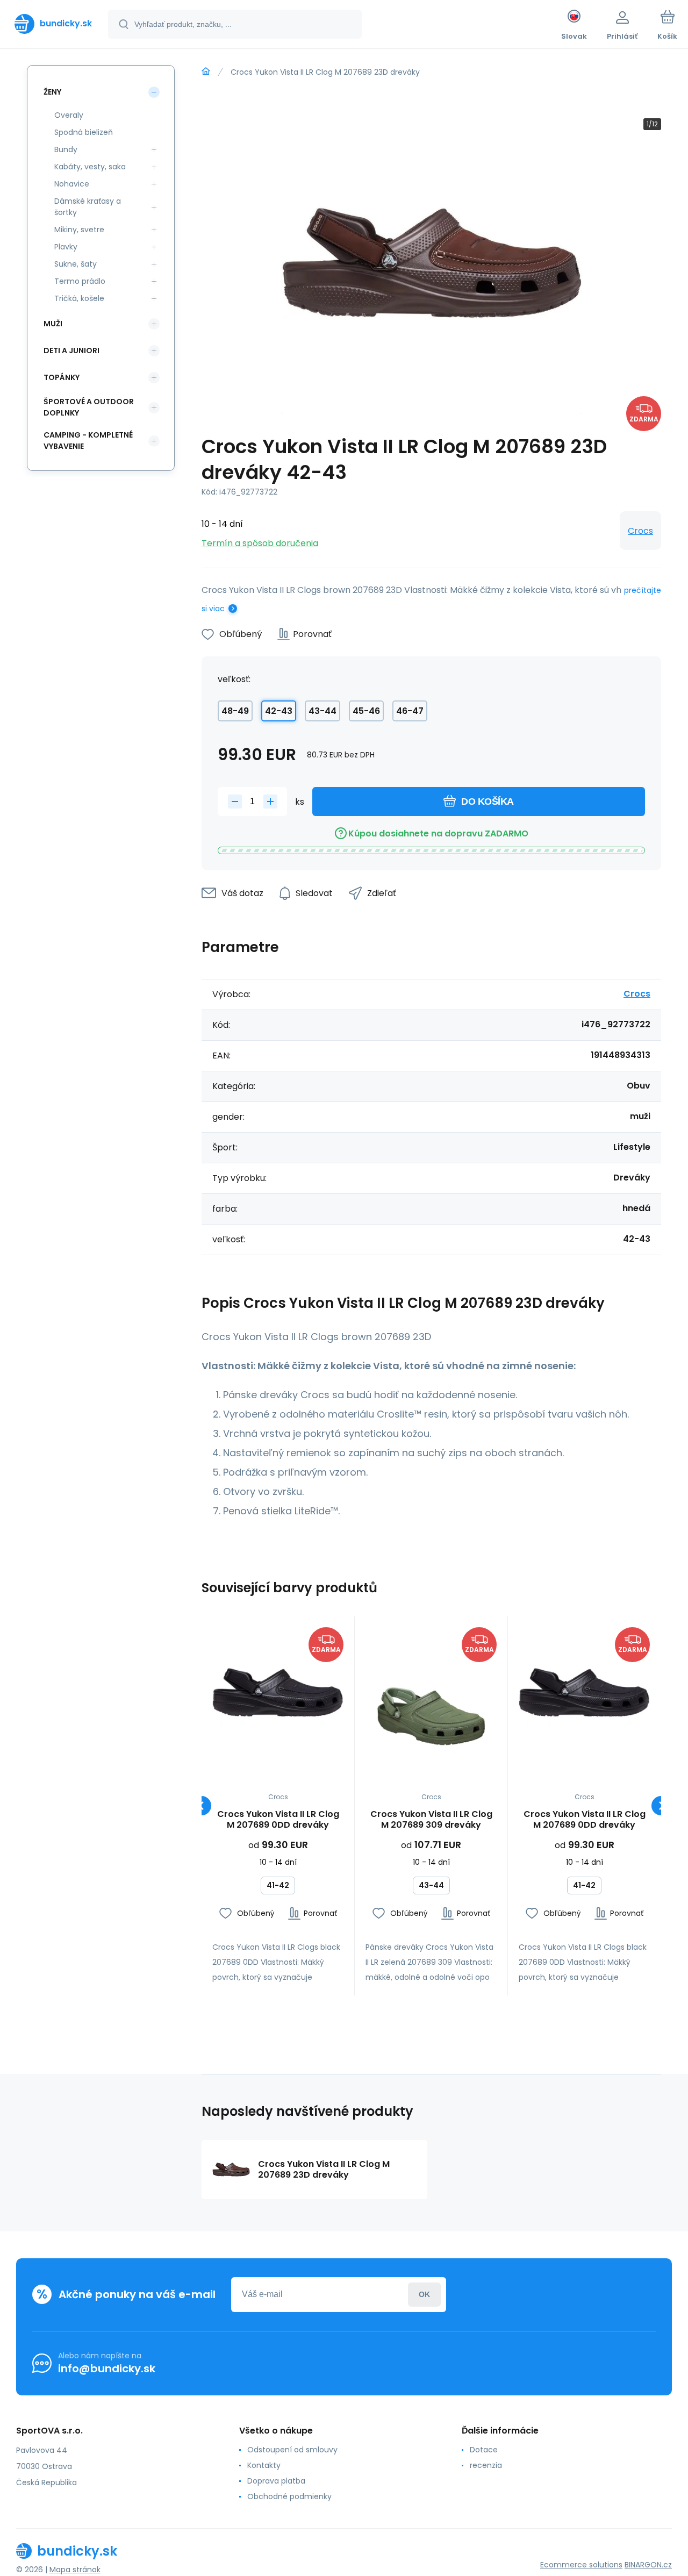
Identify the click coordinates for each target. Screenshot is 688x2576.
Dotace (484, 2450)
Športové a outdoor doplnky (89, 407)
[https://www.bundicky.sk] (206, 71)
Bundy (66, 149)
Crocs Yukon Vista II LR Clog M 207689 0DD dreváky (278, 1820)
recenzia (486, 2465)
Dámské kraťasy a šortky (88, 207)
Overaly (69, 115)
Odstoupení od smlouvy (292, 2450)
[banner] (53, 24)
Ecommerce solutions (581, 2565)
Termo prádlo (80, 281)
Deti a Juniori (71, 350)
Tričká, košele (79, 298)
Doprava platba (276, 2481)
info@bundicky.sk (107, 2369)
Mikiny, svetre (79, 230)
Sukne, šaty (76, 264)
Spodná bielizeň (84, 132)
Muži (53, 324)
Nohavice (72, 184)
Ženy (52, 92)
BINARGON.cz (648, 2565)
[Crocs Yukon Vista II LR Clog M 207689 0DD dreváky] (278, 1693)
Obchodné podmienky (289, 2496)
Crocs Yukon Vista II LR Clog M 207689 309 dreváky (431, 1820)
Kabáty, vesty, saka (90, 167)
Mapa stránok (75, 2570)
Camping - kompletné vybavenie (88, 441)
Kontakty (264, 2465)
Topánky (62, 377)
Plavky (66, 247)
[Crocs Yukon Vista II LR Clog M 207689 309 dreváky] (431, 1693)
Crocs (640, 531)
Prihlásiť (424, 2295)
